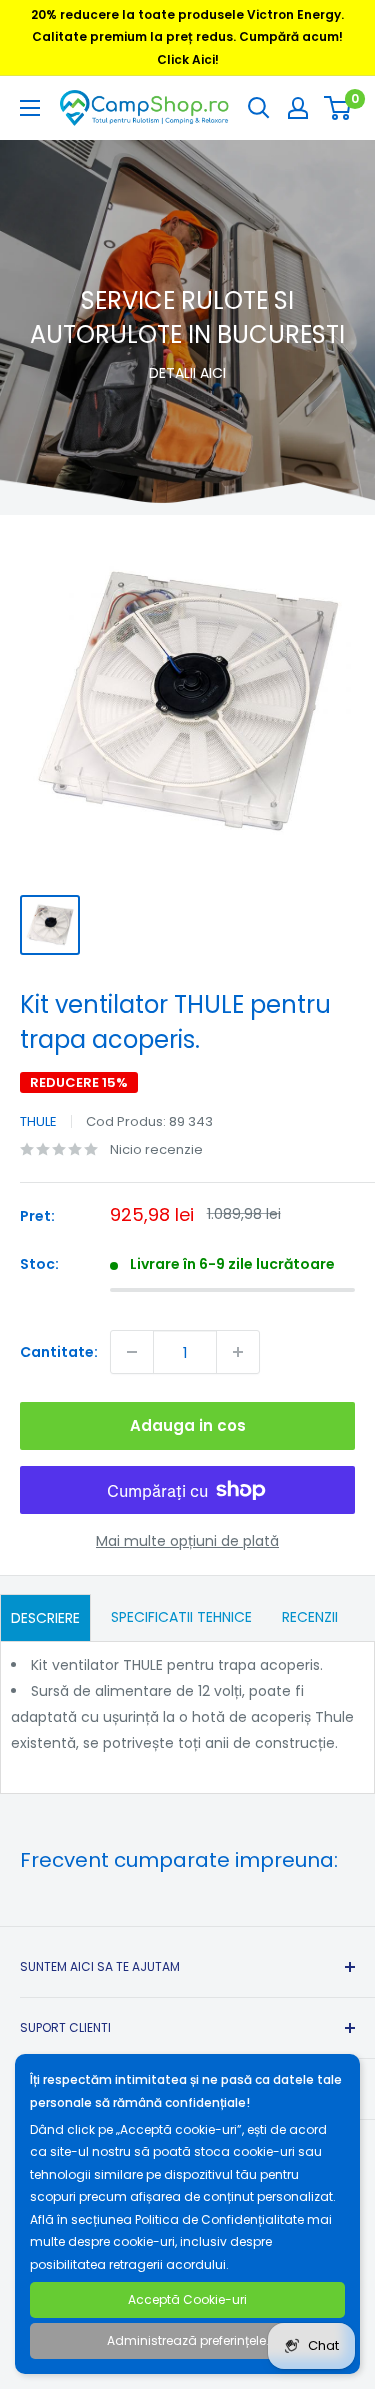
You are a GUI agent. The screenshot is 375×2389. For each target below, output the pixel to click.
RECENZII (310, 1617)
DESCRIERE (45, 1618)
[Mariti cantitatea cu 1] (238, 1352)
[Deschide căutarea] (259, 108)
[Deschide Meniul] (30, 108)
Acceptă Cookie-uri (187, 2299)
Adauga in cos (188, 1425)
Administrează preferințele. (188, 2340)
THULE (38, 1121)
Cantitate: (59, 1352)
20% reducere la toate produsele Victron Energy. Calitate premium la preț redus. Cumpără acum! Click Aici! (187, 37)
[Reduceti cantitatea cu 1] (132, 1352)
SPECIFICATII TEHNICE (181, 1617)
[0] (338, 108)
